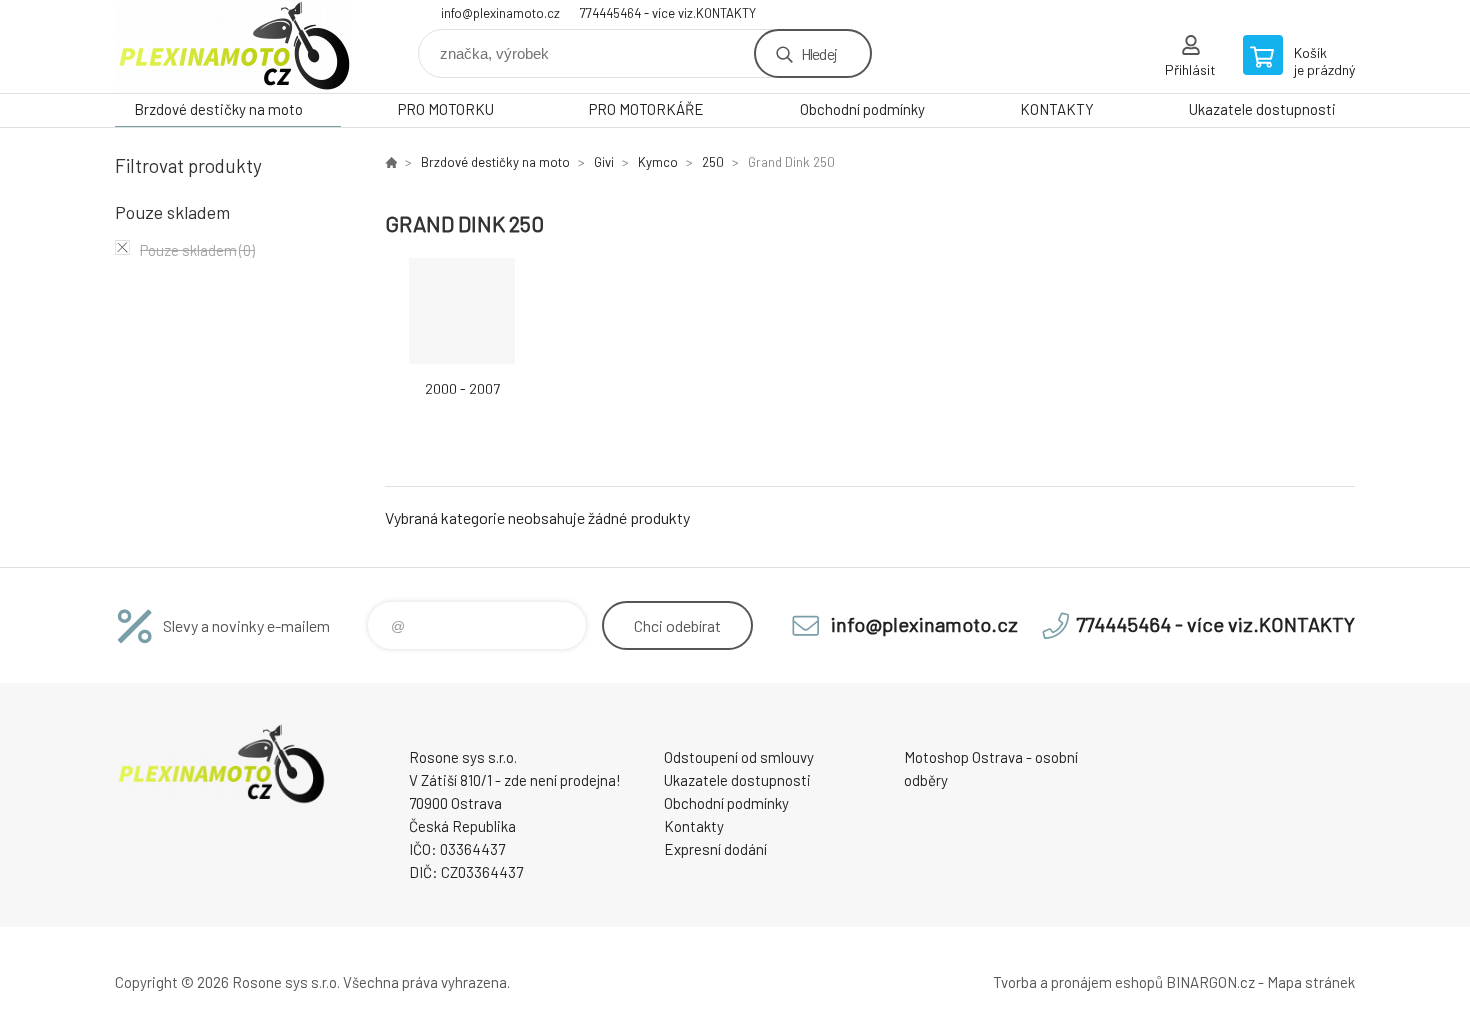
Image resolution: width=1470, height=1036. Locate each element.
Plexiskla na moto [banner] (235, 46)
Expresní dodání (715, 849)
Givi (604, 162)
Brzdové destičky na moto (218, 109)
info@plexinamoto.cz (500, 13)
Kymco (658, 162)
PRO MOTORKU (446, 109)
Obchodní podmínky (862, 109)
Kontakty (694, 826)
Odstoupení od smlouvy (739, 757)
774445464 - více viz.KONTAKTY (668, 13)
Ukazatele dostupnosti (1262, 109)
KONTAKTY (1057, 109)
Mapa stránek (1311, 982)
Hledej (819, 53)
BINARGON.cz (1210, 982)
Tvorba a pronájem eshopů (1078, 982)
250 (713, 162)
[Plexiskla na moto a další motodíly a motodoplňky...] (391, 162)
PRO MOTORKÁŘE (646, 109)
